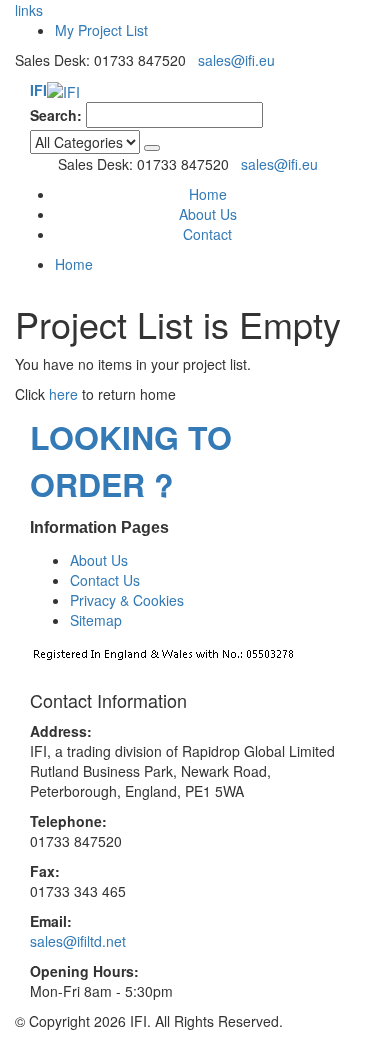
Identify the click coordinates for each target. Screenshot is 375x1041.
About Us (208, 214)
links (29, 10)
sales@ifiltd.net (78, 941)
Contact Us (105, 580)
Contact (207, 234)
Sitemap (96, 620)
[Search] (152, 148)
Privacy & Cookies (127, 600)
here (63, 394)
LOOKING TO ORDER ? (131, 460)
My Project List (101, 30)
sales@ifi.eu (236, 60)
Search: (56, 115)
